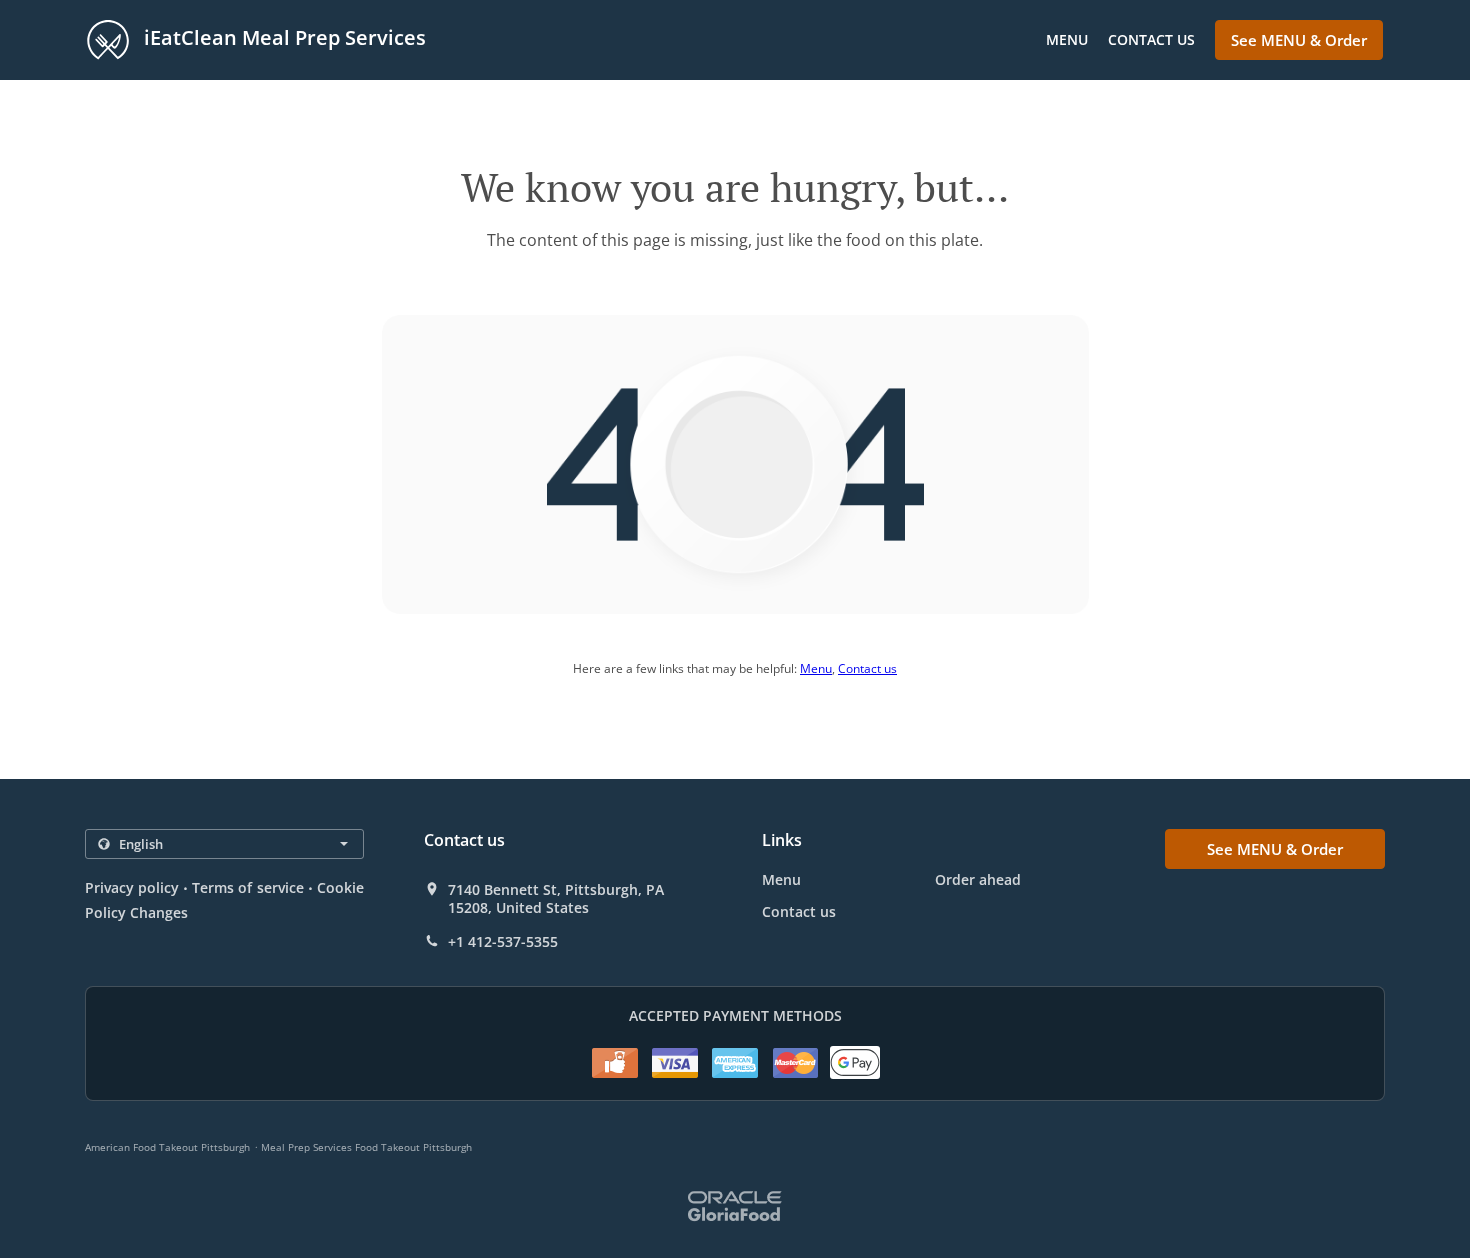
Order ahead (978, 879)
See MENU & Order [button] (1299, 40)
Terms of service (247, 887)
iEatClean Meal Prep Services (282, 37)
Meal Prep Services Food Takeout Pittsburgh (366, 1147)
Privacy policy (132, 887)
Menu (1067, 39)
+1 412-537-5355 (503, 942)
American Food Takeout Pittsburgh (167, 1147)
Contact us (1151, 39)
